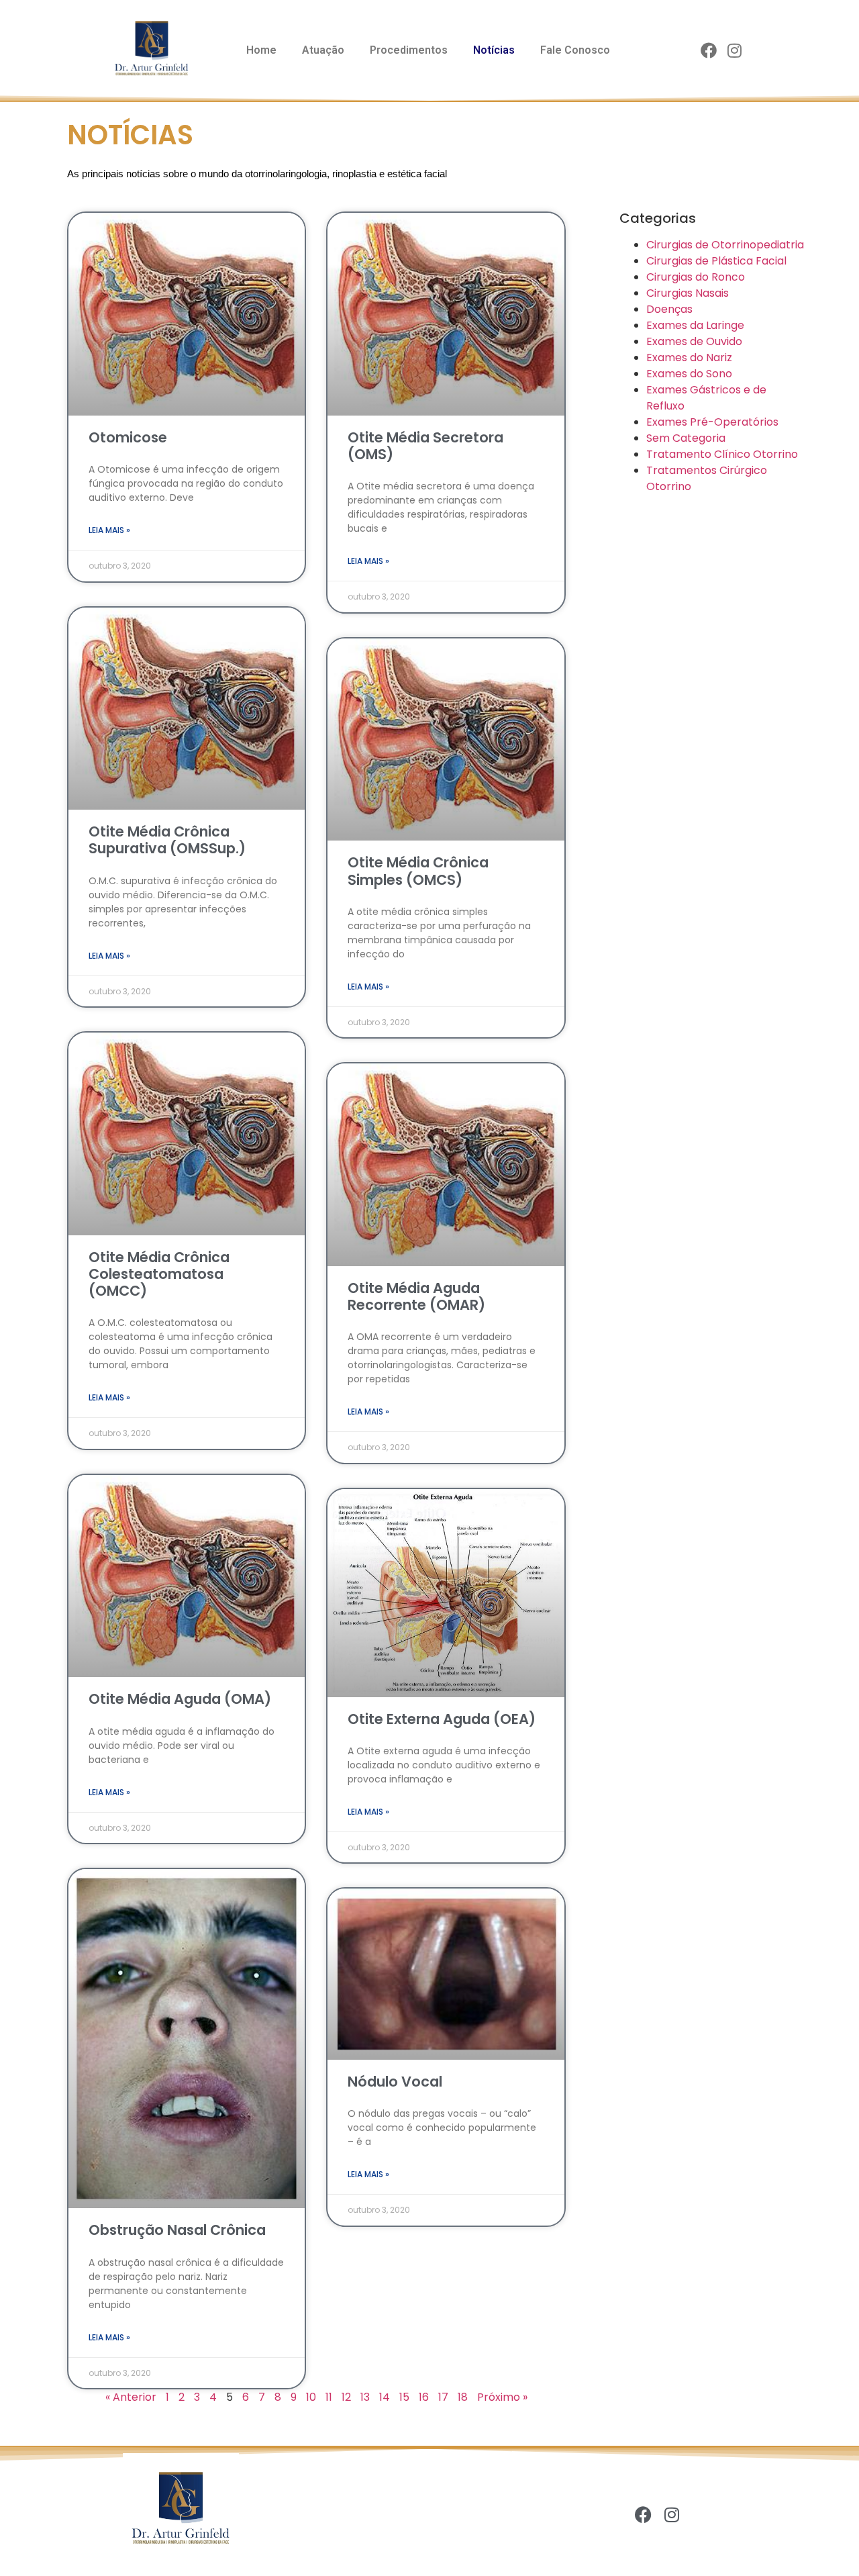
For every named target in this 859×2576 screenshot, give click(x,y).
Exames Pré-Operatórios (712, 422)
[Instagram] (735, 51)
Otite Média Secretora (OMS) (425, 446)
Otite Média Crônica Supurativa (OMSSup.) (167, 840)
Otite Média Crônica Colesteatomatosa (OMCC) (159, 1274)
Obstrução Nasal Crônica (177, 2230)
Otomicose (128, 437)
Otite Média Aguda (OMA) (180, 1699)
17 (443, 2397)
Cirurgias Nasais (688, 293)
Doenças (669, 309)
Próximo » (502, 2397)
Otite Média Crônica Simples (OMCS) (418, 871)
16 (424, 2397)
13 (365, 2397)
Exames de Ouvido (694, 341)
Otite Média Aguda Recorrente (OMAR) (416, 1296)
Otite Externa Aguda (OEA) (442, 1719)
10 (311, 2397)
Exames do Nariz (689, 357)
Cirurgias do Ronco (696, 277)
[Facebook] (709, 51)
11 (329, 2397)
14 (385, 2397)
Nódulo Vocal (395, 2082)
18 (463, 2397)
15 (404, 2397)
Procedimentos (409, 50)
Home (261, 50)
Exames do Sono (689, 374)
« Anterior (131, 2397)
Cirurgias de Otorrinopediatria (725, 245)
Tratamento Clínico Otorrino (722, 454)
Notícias (494, 50)
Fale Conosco (575, 50)
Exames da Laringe (695, 325)
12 (346, 2397)
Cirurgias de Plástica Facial (716, 261)
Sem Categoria (686, 438)
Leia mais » (109, 530)
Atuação (323, 50)
